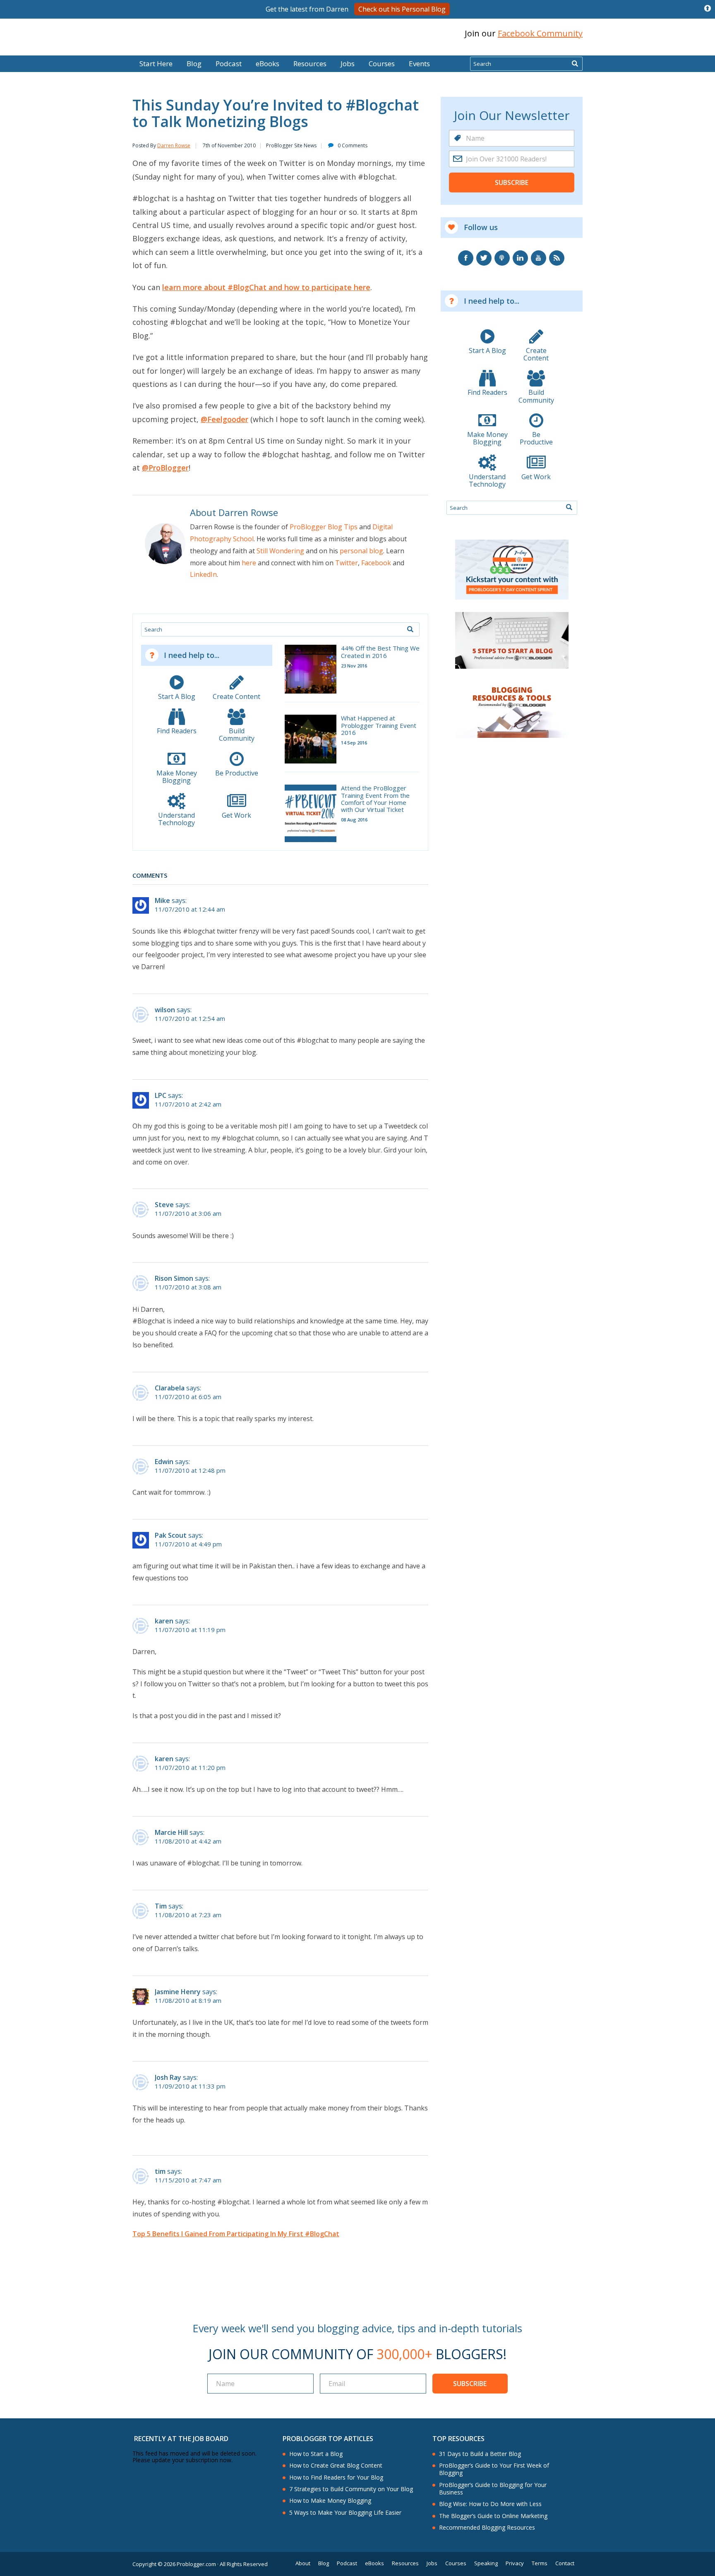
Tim (161, 1906)
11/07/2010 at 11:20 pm (190, 1768)
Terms (540, 2563)
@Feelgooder (224, 419)
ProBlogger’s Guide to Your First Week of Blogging (494, 2469)
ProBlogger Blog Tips (324, 527)
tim (160, 2171)
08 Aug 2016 (354, 820)
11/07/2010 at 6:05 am (188, 1397)
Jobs (348, 64)
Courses (382, 64)
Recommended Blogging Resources (487, 2528)
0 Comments (353, 145)
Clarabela (170, 1388)
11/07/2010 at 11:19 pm (190, 1630)
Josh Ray (168, 2077)
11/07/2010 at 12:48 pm (190, 1470)
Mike (162, 900)
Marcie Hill (171, 1832)
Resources (310, 64)
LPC (161, 1095)
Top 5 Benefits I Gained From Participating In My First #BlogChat (236, 2234)
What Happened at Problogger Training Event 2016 (379, 725)
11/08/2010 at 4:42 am (188, 1841)
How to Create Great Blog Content (336, 2466)
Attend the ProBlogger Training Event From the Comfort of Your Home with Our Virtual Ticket (375, 799)
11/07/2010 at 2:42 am (188, 1104)
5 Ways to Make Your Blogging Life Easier (345, 2513)
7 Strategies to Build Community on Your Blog (351, 2489)
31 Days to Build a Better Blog (480, 2454)
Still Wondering (280, 551)
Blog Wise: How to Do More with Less (490, 2504)
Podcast (229, 64)
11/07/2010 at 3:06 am (188, 1214)
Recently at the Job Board (181, 2439)
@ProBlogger (165, 468)
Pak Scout (171, 1535)
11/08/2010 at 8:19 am (188, 2001)
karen (164, 1621)
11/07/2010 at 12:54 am (190, 1019)
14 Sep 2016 (354, 743)
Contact (565, 2563)
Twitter (347, 563)
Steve (164, 1205)
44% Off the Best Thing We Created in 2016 (380, 652)
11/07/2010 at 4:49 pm (188, 1544)
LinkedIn (203, 574)
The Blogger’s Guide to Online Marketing (493, 2516)
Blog (19, 50)
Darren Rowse (174, 145)
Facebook (376, 563)
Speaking (486, 2563)
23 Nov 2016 (354, 666)
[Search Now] (575, 64)
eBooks (268, 64)
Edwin (164, 1462)
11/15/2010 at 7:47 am (188, 2180)
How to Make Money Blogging (330, 2501)
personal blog (361, 551)
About (303, 2563)
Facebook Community (540, 33)
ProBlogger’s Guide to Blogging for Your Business (493, 2489)
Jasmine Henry (178, 1992)
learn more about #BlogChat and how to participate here (266, 287)
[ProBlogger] (192, 34)
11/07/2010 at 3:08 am (188, 1287)
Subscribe (512, 182)
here (249, 563)
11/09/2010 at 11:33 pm (190, 2086)
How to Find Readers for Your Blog (336, 2478)
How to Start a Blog (316, 2454)
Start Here (156, 64)
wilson (165, 1010)
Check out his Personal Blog (402, 9)
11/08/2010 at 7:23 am (188, 1915)
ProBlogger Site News (291, 145)
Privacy (515, 2563)
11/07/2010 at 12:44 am (190, 909)
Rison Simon (174, 1278)
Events (419, 64)
